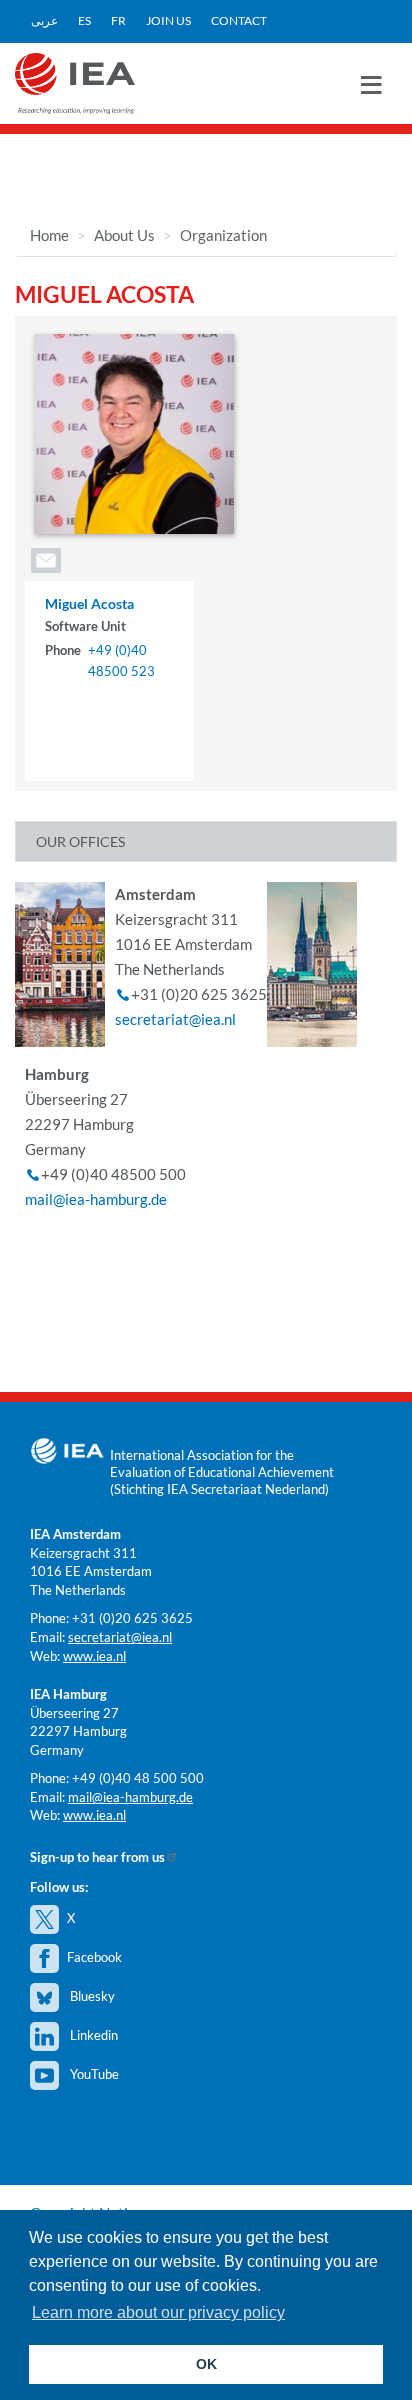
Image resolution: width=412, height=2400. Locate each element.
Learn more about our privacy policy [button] (158, 2312)
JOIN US (168, 20)
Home (49, 235)
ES (84, 20)
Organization (223, 235)
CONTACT (239, 20)
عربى (44, 20)
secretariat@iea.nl (175, 1019)
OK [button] (206, 2364)
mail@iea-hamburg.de (96, 1199)
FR (118, 20)
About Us (124, 235)
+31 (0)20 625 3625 (132, 1618)
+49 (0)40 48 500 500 (138, 1778)
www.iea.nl (94, 1656)
